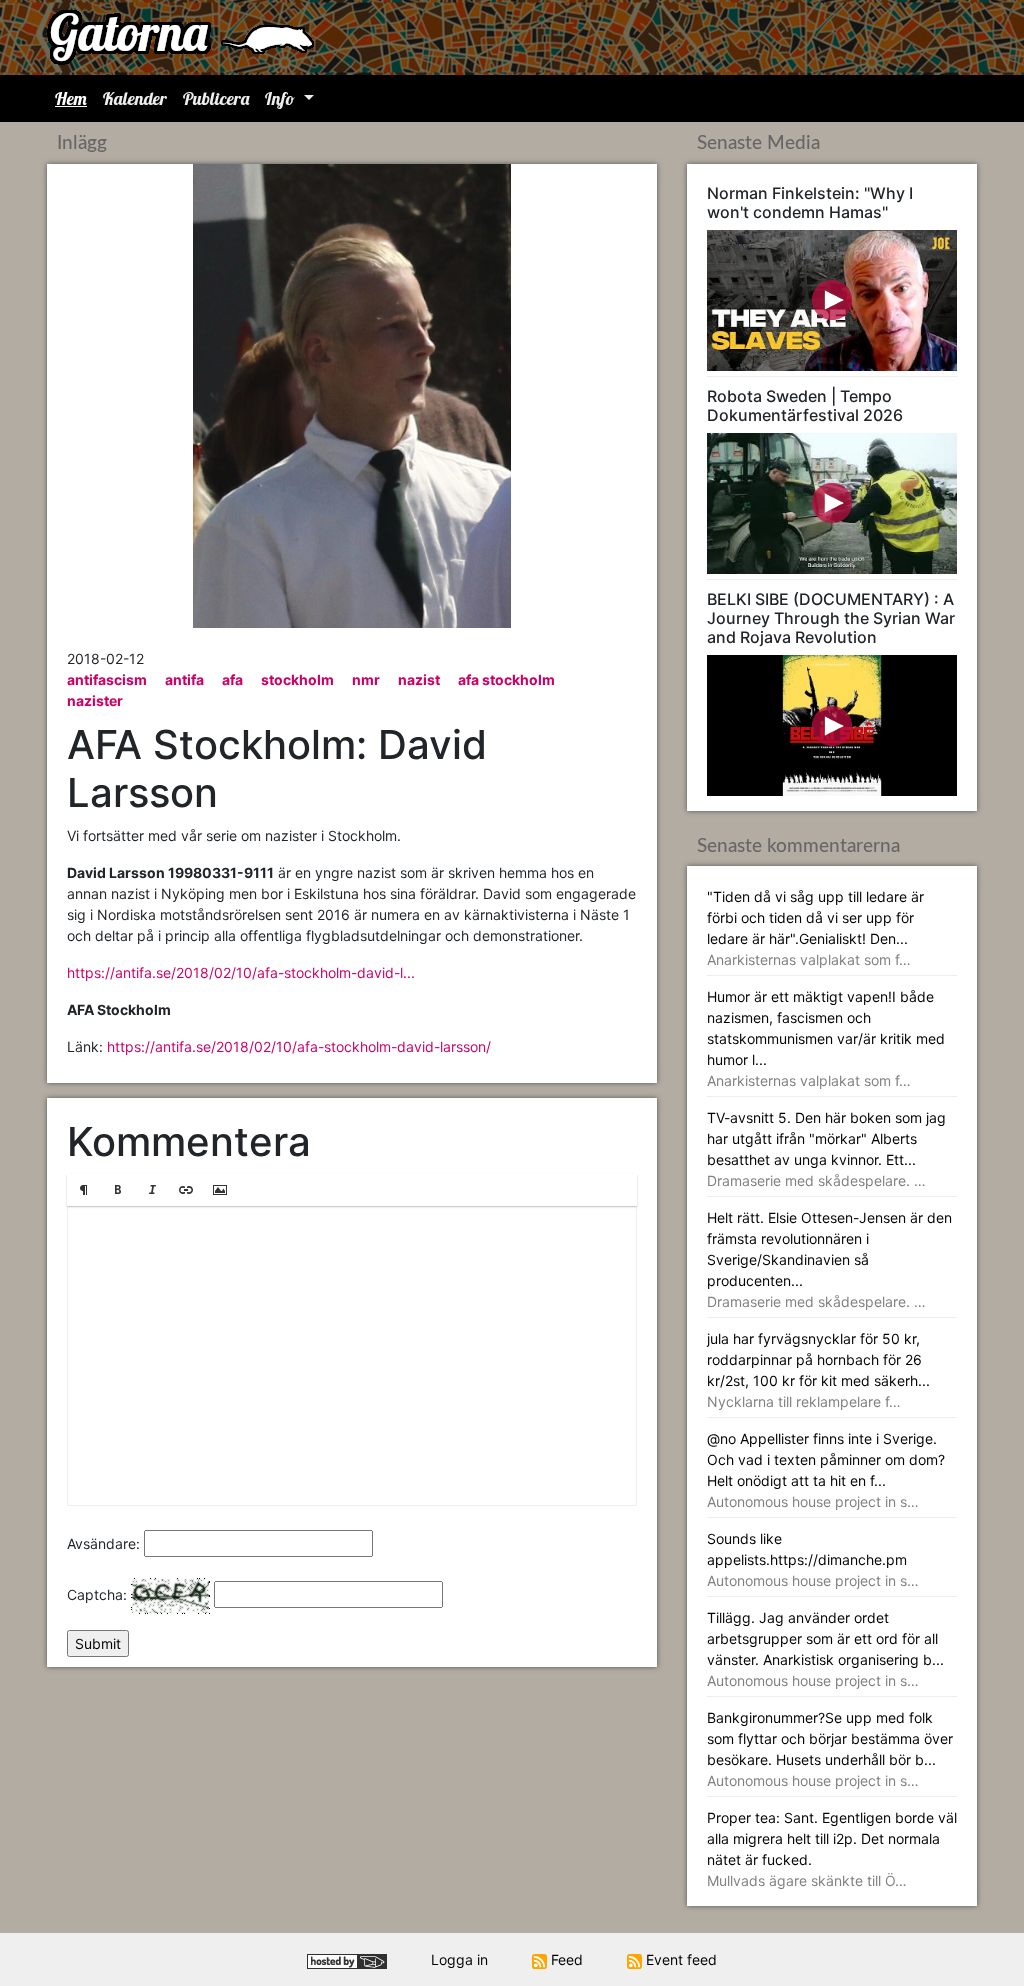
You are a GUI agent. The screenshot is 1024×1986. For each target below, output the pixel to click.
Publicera (216, 98)
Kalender (135, 98)
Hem (71, 98)
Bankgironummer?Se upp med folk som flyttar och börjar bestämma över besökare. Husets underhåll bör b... (830, 1749)
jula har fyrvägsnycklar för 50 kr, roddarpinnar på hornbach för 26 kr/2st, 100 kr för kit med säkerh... (818, 1370)
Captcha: (97, 1594)
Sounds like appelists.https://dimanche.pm (813, 1559)
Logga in (459, 1959)
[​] (352, 1356)
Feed (565, 1959)
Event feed (679, 1959)
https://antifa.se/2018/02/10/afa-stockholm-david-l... (241, 972)
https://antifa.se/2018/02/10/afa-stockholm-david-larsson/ (299, 1046)
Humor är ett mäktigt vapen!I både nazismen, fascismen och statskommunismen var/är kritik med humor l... (826, 1038)
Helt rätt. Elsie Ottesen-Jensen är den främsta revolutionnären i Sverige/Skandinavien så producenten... (829, 1259)
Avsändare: (103, 1543)
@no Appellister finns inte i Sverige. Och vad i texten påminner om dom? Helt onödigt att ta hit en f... (826, 1470)
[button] (84, 1190)
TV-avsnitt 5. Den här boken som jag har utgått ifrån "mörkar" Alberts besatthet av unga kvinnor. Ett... (826, 1149)
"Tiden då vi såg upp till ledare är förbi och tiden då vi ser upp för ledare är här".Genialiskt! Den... (815, 928)
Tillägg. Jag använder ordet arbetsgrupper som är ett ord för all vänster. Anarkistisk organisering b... (825, 1649)
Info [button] (282, 98)
